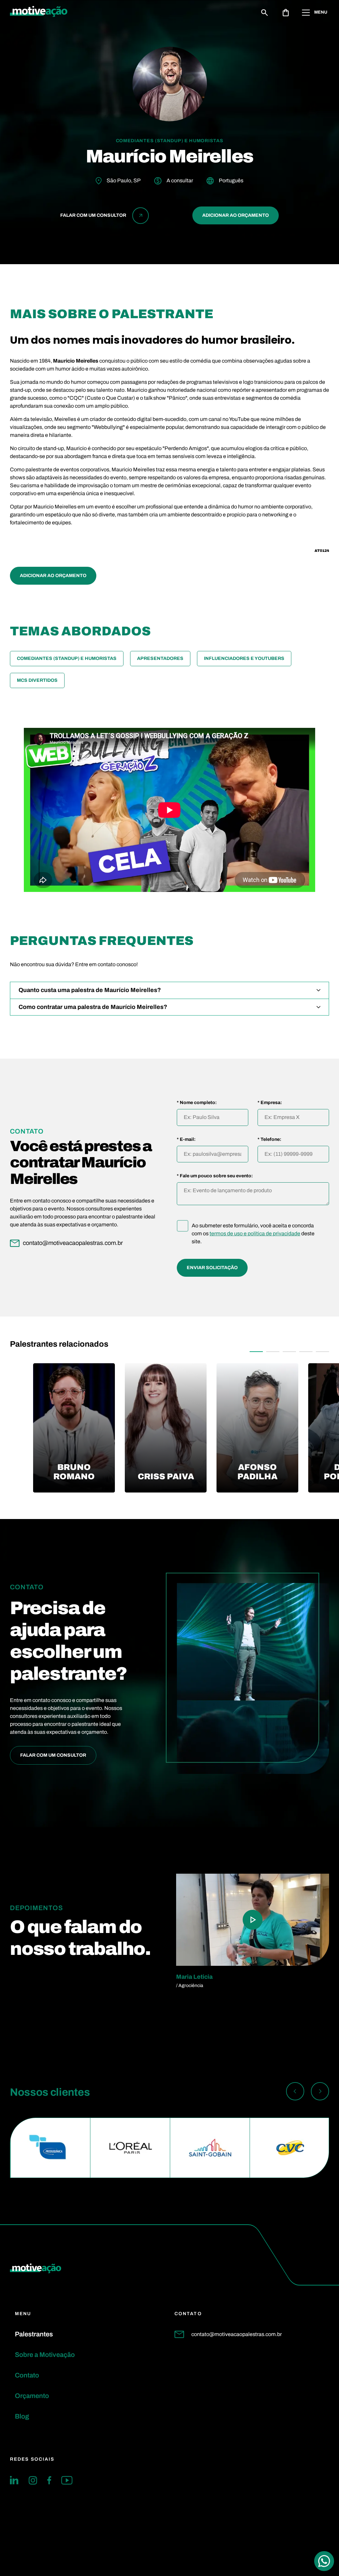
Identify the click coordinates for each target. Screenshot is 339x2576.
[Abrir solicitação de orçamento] (286, 13)
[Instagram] (33, 2480)
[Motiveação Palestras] (39, 13)
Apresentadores (160, 658)
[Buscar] (265, 13)
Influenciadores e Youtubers (244, 658)
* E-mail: (186, 1140)
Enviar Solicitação (212, 1268)
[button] (256, 1352)
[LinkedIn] (14, 2480)
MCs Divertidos (37, 680)
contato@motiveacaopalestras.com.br (237, 2334)
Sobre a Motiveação (45, 2355)
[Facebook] (49, 2480)
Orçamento (32, 2396)
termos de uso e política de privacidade (255, 1233)
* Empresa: (270, 1103)
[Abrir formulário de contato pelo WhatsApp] (324, 2561)
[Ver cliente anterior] (295, 2092)
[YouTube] (67, 2480)
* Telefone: (269, 1140)
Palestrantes (34, 2334)
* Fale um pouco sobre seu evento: (215, 1176)
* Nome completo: (197, 1103)
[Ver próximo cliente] (320, 2092)
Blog (22, 2416)
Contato (27, 2375)
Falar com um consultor (53, 1755)
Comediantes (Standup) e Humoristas (67, 658)
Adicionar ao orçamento (236, 215)
